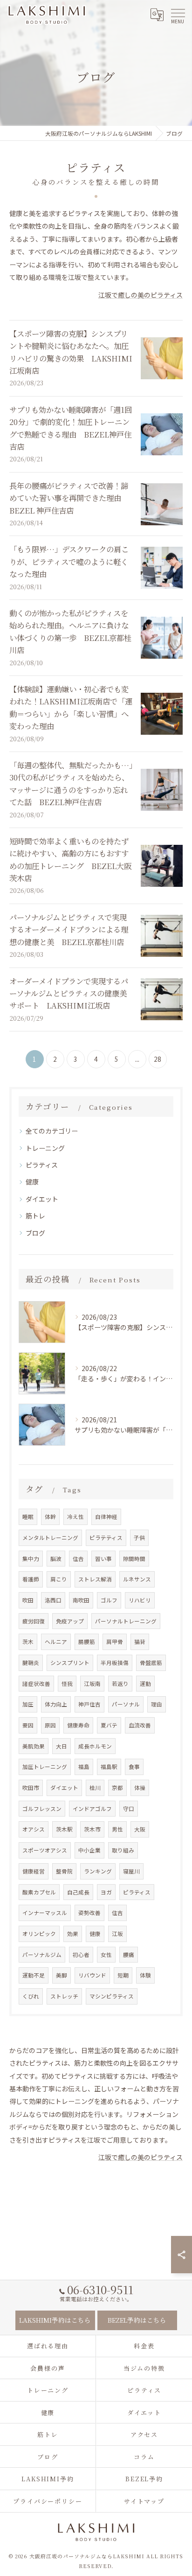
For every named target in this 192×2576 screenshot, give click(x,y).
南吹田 (81, 1600)
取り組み (123, 1850)
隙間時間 (134, 1559)
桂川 (95, 1788)
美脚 (62, 1975)
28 (158, 1059)
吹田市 (31, 1788)
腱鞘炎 (31, 1663)
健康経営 (34, 1871)
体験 (145, 1975)
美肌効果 (34, 1746)
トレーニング (45, 1148)
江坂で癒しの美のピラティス (141, 295)
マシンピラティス (112, 1996)
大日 (62, 1746)
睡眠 (28, 1517)
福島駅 (109, 1767)
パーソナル (126, 1704)
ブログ (35, 1233)
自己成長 (78, 1892)
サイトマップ (144, 2501)
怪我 (67, 1684)
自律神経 (106, 1517)
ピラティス (42, 1165)
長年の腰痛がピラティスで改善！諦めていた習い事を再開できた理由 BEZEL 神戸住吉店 (69, 498)
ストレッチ (64, 1996)
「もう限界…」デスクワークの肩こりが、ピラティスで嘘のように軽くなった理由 (69, 561)
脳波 (56, 1559)
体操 (140, 1788)
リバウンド (92, 1975)
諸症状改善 (36, 1684)
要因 (28, 1725)
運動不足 (34, 1975)
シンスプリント (70, 1663)
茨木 (28, 1642)
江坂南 (92, 1684)
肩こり (59, 1579)
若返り (120, 1684)
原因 (50, 1725)
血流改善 (140, 1725)
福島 (84, 1767)
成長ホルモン (95, 1746)
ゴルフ (109, 1600)
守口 (129, 1809)
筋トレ (35, 1216)
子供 (139, 1538)
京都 (117, 1788)
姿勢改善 (89, 1913)
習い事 (103, 1559)
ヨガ (106, 1892)
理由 (157, 1704)
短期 (123, 1975)
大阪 (140, 1829)
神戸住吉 (89, 1704)
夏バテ (109, 1725)
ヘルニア (56, 1642)
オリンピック (39, 1934)
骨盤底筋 (151, 1663)
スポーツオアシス (45, 1850)
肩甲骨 (115, 1642)
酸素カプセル (39, 1892)
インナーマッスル (45, 1913)
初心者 (81, 1955)
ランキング (98, 1871)
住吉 (117, 1913)
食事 (134, 1767)
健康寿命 (78, 1725)
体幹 (50, 1517)
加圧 (28, 1704)
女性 (106, 1955)
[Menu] (178, 15)
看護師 (31, 1579)
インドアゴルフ (92, 1809)
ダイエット (42, 1199)
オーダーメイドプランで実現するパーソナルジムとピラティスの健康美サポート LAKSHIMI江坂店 (69, 993)
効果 (73, 1934)
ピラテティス (106, 1538)
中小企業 (89, 1850)
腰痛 (129, 1955)
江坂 (117, 1934)
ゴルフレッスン (42, 1809)
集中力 (31, 1559)
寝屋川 (131, 1871)
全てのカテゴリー (52, 1131)
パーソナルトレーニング (126, 1621)
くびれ (31, 1996)
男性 (117, 1829)
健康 (32, 1182)
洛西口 (53, 1600)
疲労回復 (34, 1621)
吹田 (28, 1600)
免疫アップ (70, 1621)
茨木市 (92, 1829)
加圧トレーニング (45, 1767)
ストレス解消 (95, 1579)
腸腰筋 (87, 1642)
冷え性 (75, 1517)
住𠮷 (78, 1559)
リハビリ (140, 1600)
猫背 (140, 1642)
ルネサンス (137, 1579)
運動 (145, 1684)
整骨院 (64, 1871)
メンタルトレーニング (50, 1538)
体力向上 (56, 1704)
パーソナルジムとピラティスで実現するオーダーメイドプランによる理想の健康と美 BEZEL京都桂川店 (69, 929)
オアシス (34, 1829)
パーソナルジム (42, 1955)
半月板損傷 (115, 1663)
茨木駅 (64, 1829)
